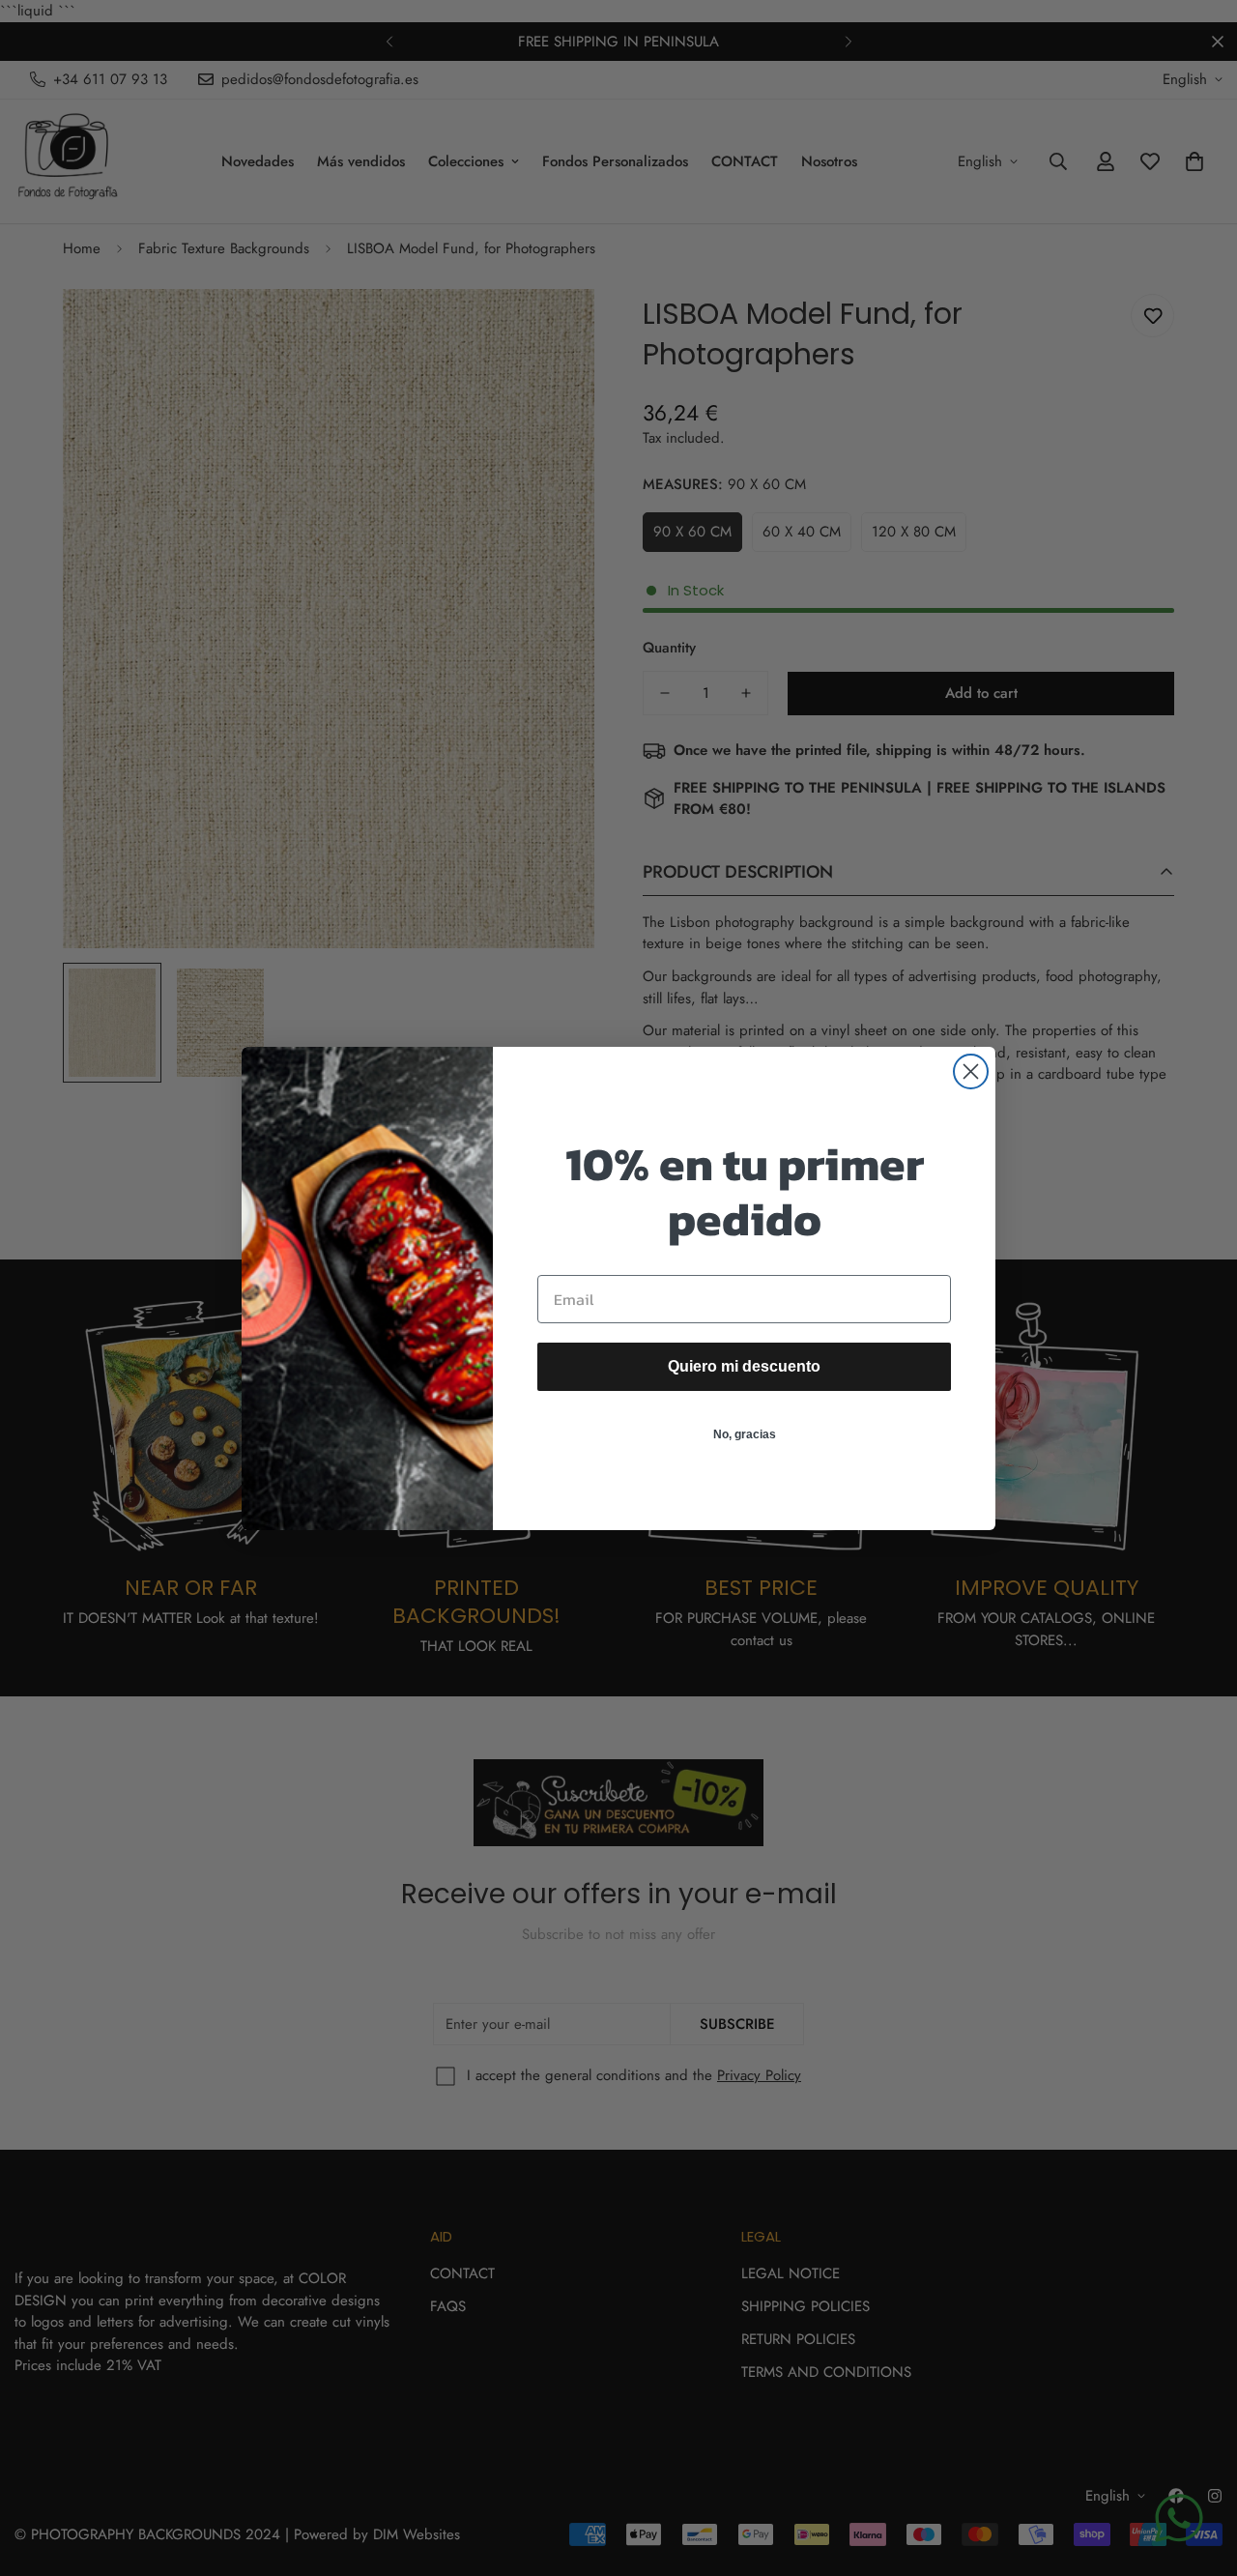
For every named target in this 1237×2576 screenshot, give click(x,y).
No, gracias (745, 1434)
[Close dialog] (971, 1071)
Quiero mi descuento (744, 1366)
